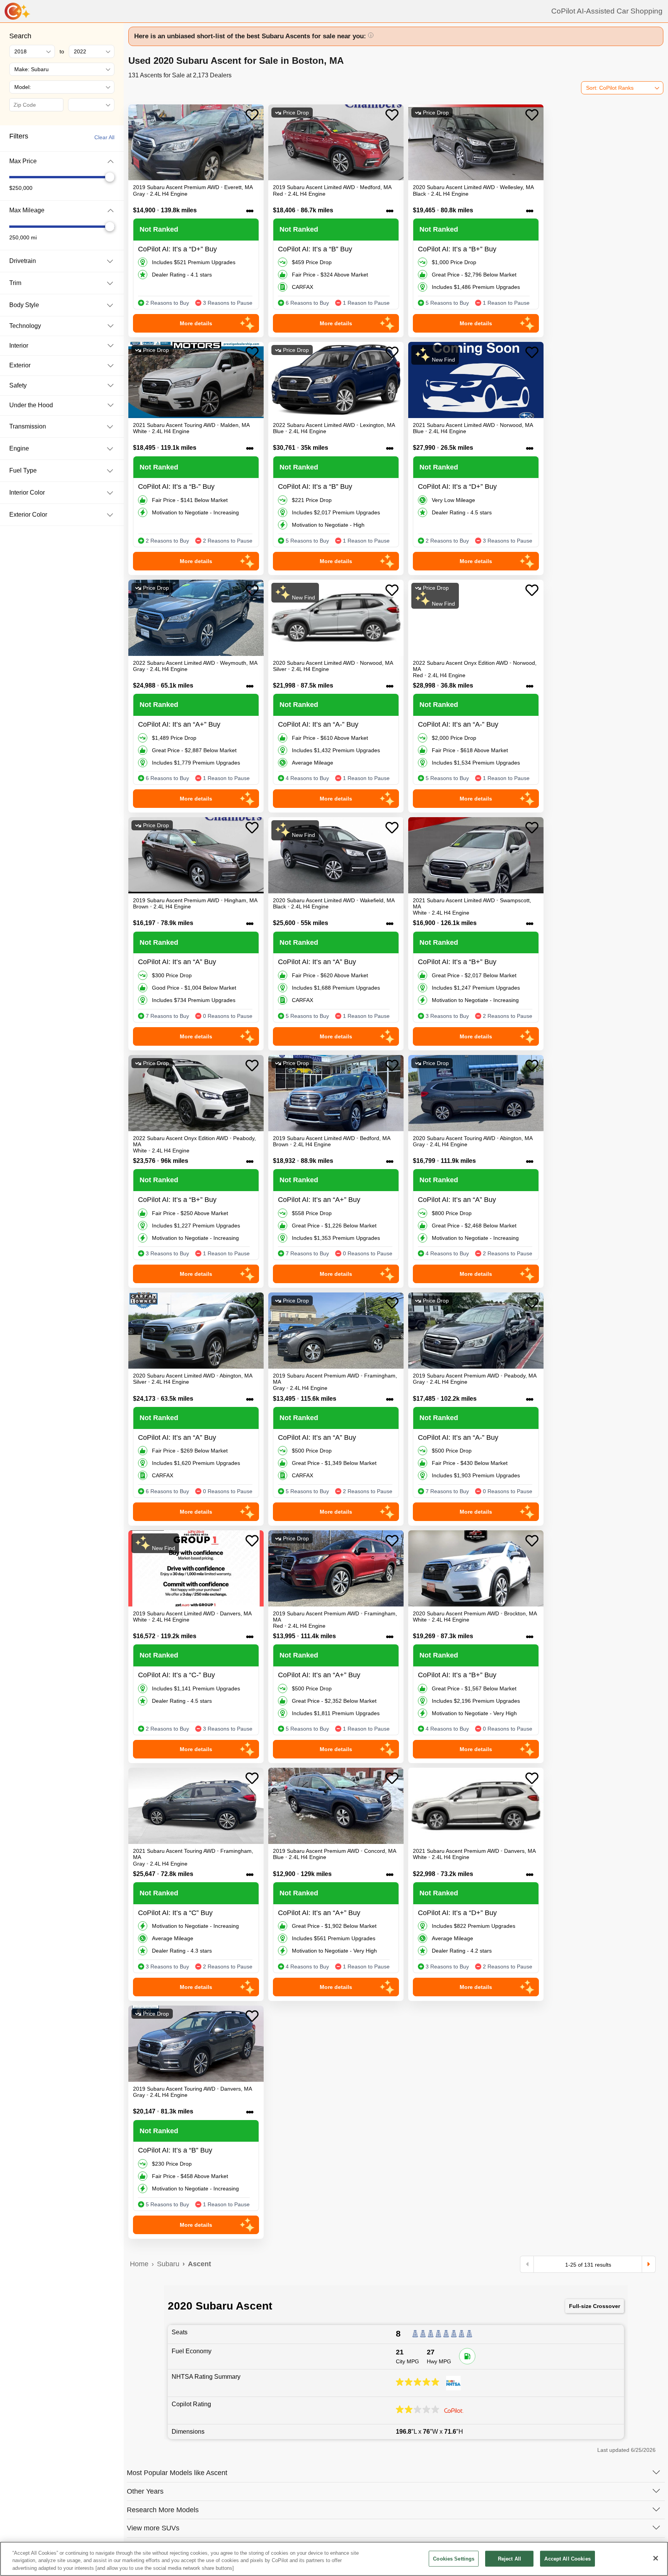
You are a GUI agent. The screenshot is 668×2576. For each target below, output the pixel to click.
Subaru (168, 2264)
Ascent (199, 2264)
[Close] (656, 2558)
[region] (334, 2559)
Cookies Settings (454, 2558)
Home (139, 2264)
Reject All (510, 2558)
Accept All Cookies (567, 2558)
